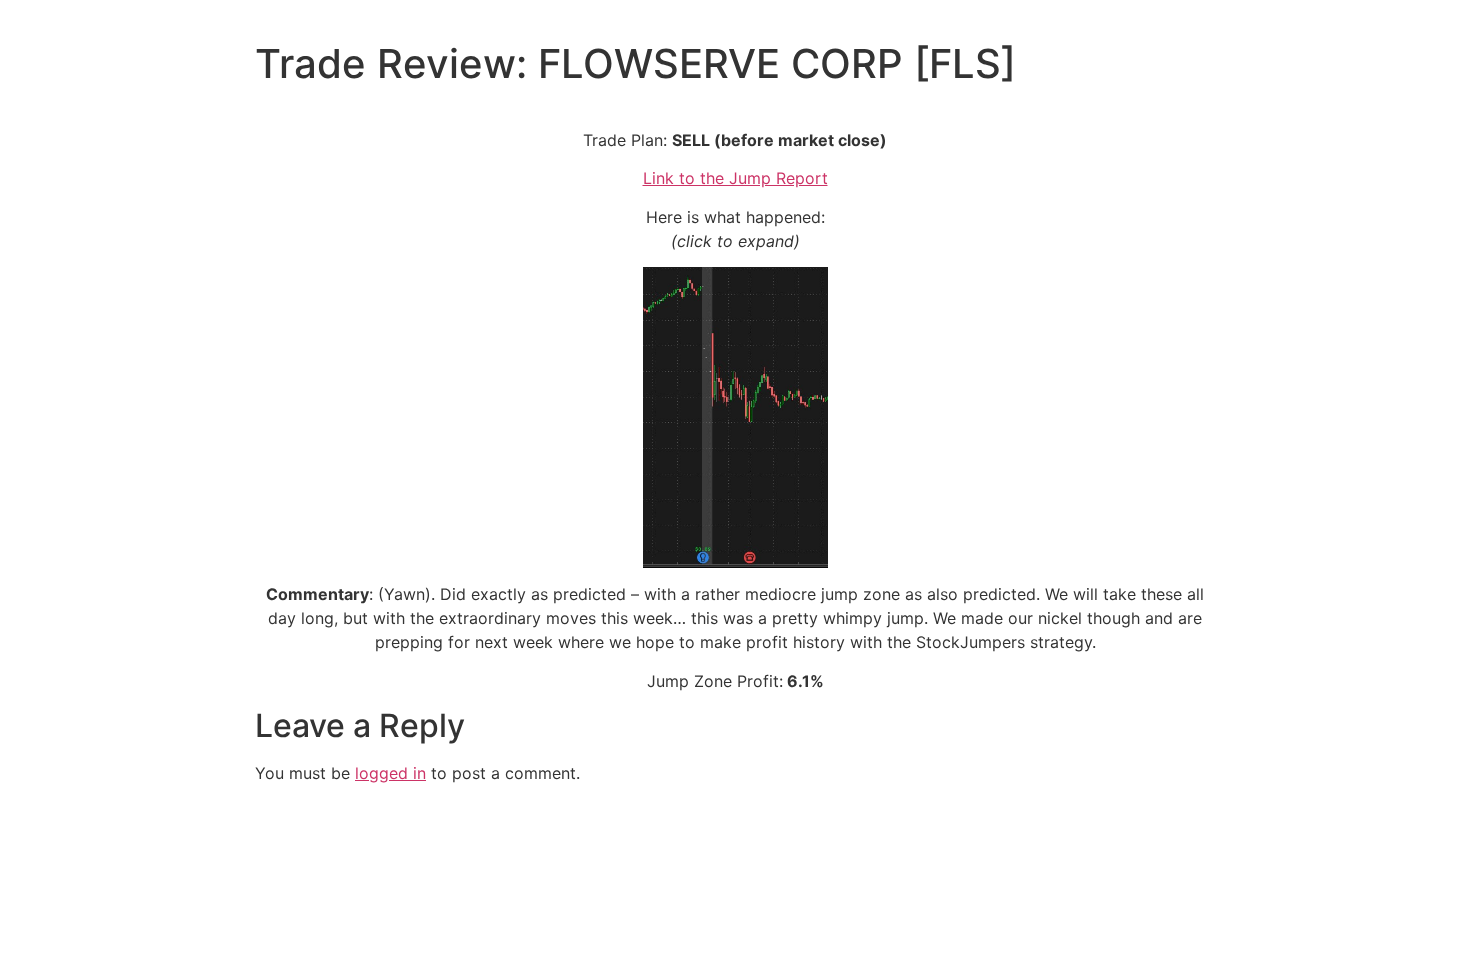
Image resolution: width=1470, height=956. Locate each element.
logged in (390, 773)
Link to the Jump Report (735, 178)
